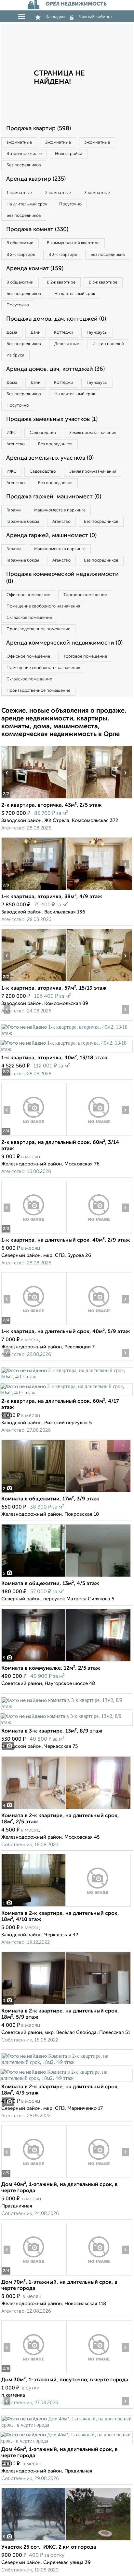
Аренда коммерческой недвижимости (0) (64, 643)
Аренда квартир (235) (36, 179)
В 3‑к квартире (63, 255)
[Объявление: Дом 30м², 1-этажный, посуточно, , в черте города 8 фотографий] (34, 2373)
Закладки (55, 17)
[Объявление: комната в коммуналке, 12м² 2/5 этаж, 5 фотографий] (66, 1661)
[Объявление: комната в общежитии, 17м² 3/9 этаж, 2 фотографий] (66, 1492)
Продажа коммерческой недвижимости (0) (62, 578)
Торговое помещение (85, 595)
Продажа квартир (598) (39, 129)
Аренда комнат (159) (35, 269)
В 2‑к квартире (21, 255)
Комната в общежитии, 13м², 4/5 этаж (50, 1584)
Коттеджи (64, 333)
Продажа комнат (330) (37, 230)
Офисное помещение (28, 595)
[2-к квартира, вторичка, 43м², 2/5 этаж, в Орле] (34, 798)
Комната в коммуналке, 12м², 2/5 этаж (51, 1668)
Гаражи (14, 510)
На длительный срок (27, 204)
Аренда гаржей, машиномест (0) (51, 536)
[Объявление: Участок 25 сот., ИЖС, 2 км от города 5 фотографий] (66, 2540)
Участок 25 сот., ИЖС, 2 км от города (49, 2547)
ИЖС (11, 433)
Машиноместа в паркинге (60, 510)
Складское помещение (29, 618)
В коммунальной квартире (73, 243)
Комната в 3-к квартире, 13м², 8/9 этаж (52, 1731)
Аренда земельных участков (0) (50, 458)
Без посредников (24, 165)
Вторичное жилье (24, 154)
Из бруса (15, 355)
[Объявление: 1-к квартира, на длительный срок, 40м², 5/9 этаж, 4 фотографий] (34, 1325)
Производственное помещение (38, 629)
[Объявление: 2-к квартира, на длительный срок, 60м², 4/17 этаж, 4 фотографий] (67, 1377)
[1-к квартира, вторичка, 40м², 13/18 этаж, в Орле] (67, 1033)
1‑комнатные (19, 142)
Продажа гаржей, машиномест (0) (54, 497)
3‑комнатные (97, 142)
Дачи (36, 333)
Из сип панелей (108, 344)
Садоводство (43, 433)
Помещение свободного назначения (43, 606)
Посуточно (70, 204)
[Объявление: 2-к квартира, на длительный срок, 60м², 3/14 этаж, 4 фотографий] (34, 1136)
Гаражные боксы (23, 522)
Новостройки (69, 154)
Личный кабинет (96, 17)
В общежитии (20, 243)
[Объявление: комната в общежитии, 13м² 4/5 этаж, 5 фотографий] (66, 1577)
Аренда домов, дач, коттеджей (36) (55, 369)
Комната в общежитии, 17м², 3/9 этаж (50, 1499)
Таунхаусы (97, 333)
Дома (12, 333)
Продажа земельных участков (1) (52, 419)
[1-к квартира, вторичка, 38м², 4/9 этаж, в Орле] (34, 890)
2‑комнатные (58, 142)
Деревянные (67, 344)
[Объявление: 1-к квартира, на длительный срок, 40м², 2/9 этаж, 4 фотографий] (34, 1233)
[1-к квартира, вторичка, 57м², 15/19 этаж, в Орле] (34, 981)
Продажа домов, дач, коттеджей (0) (56, 319)
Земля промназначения (93, 433)
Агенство (16, 444)
